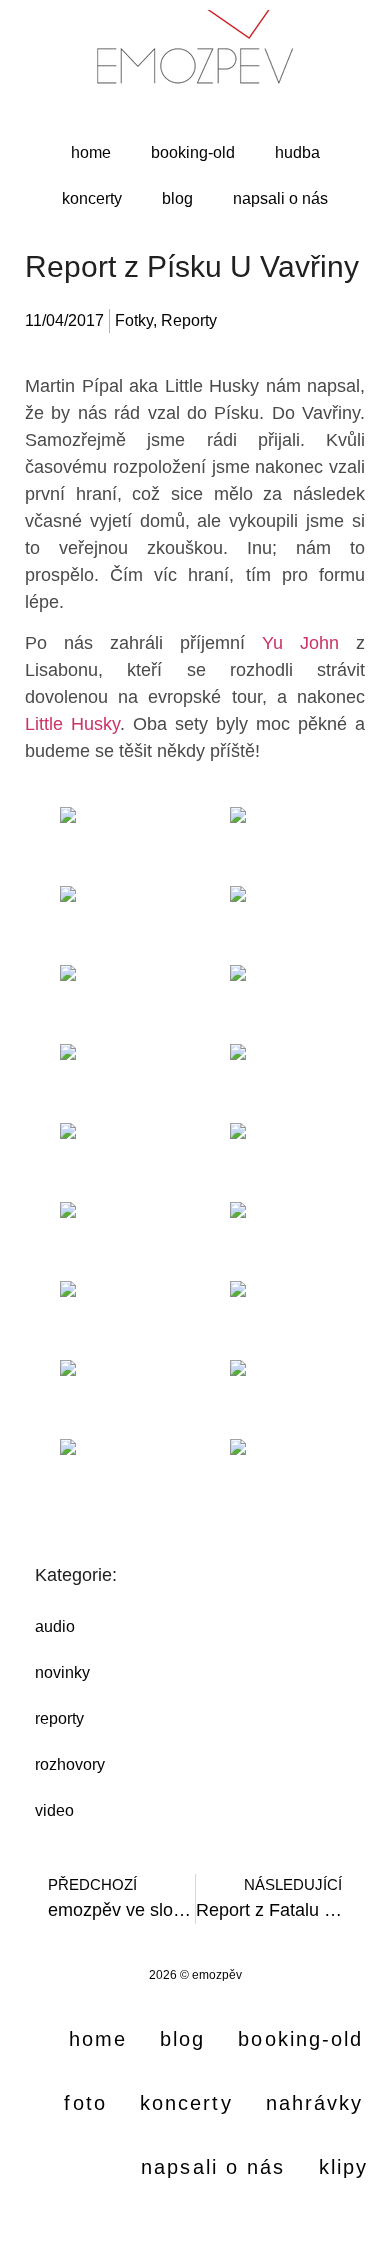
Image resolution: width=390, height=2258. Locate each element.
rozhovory (70, 1764)
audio (55, 1626)
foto (85, 2103)
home (91, 152)
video (54, 1810)
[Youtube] (195, 2233)
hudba (297, 152)
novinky (62, 1672)
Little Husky (72, 724)
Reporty (189, 320)
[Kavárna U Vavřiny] (110, 844)
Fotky (134, 320)
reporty (59, 1718)
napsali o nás (280, 198)
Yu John (300, 643)
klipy (344, 2167)
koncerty (92, 198)
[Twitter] (245, 2233)
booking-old (193, 152)
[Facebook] (145, 2233)
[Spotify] (295, 2233)
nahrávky (315, 2103)
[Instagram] (95, 2233)
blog (177, 198)
